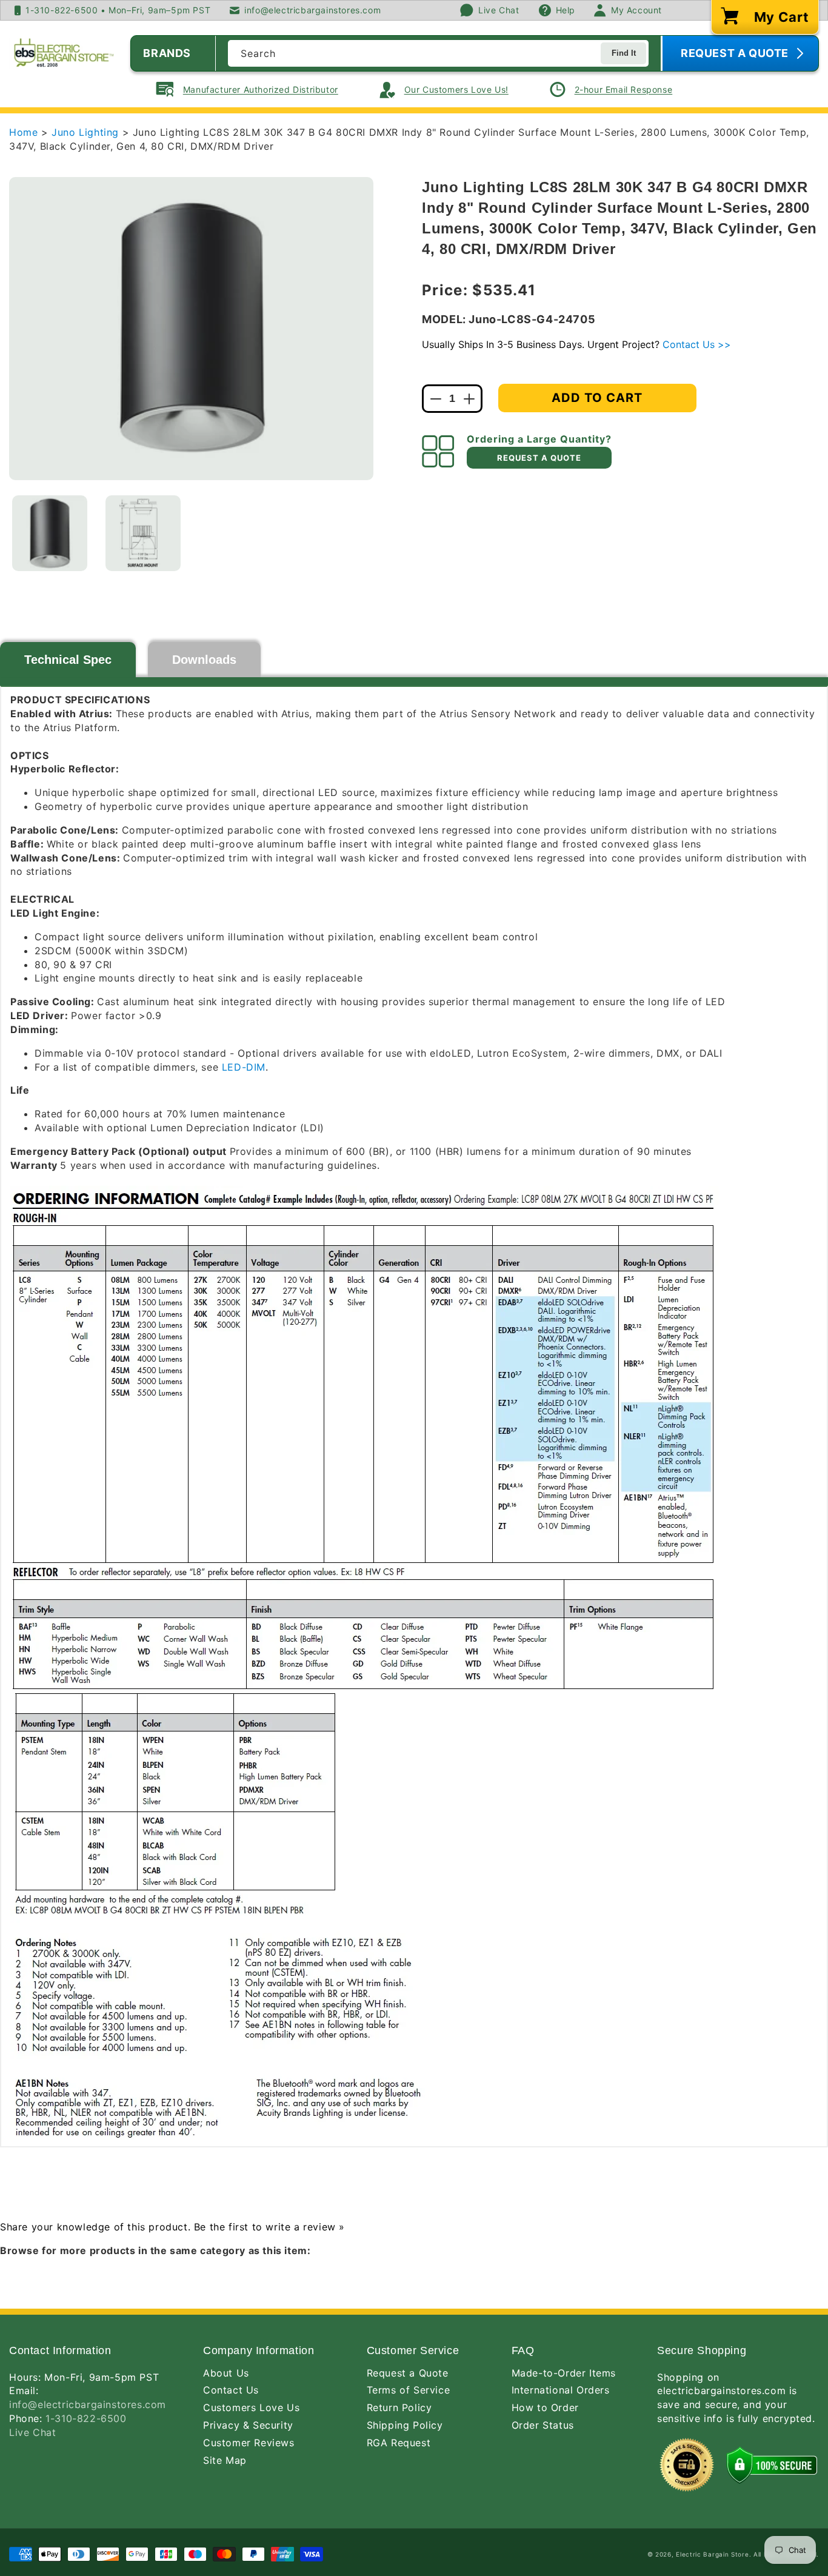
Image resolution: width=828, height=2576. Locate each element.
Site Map (225, 2460)
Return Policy (399, 2407)
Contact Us (231, 2390)
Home (23, 132)
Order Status (543, 2425)
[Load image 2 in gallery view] (143, 533)
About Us (226, 2373)
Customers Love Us (251, 2407)
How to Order (545, 2407)
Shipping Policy (405, 2425)
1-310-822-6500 (86, 2418)
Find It (624, 53)
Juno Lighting (87, 132)
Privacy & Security (248, 2425)
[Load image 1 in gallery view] (50, 533)
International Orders (561, 2390)
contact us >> (697, 344)
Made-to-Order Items (564, 2373)
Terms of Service (409, 2390)
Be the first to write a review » (269, 2227)
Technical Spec (68, 660)
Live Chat (32, 2432)
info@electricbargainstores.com (88, 2404)
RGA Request (399, 2443)
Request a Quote (408, 2373)
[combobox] (438, 53)
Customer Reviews (249, 2443)
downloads (204, 660)
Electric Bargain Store (712, 2554)
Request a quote (539, 458)
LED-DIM (244, 1067)
